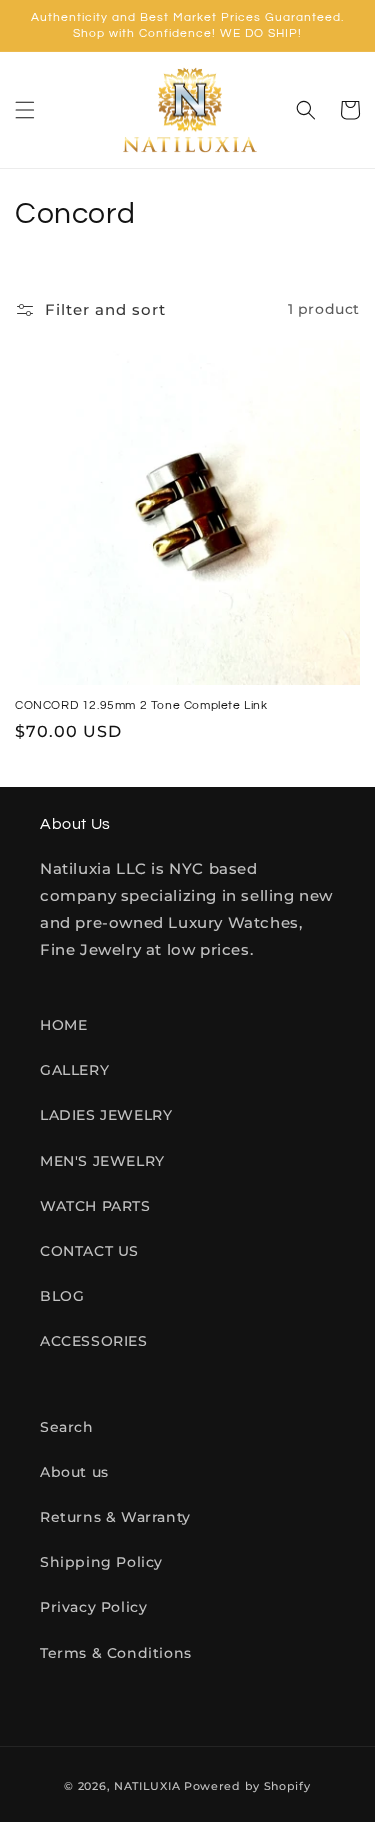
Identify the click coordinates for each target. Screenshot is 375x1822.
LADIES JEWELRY (106, 1115)
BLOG (62, 1296)
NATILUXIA (149, 1786)
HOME (63, 1025)
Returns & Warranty (115, 1517)
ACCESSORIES (94, 1341)
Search (67, 1427)
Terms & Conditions (116, 1653)
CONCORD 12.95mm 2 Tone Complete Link (141, 705)
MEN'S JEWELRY (102, 1161)
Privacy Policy (93, 1607)
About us (74, 1472)
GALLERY (74, 1070)
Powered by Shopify (247, 1786)
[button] (25, 110)
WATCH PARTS (95, 1206)
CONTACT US (89, 1251)
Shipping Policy (101, 1562)
